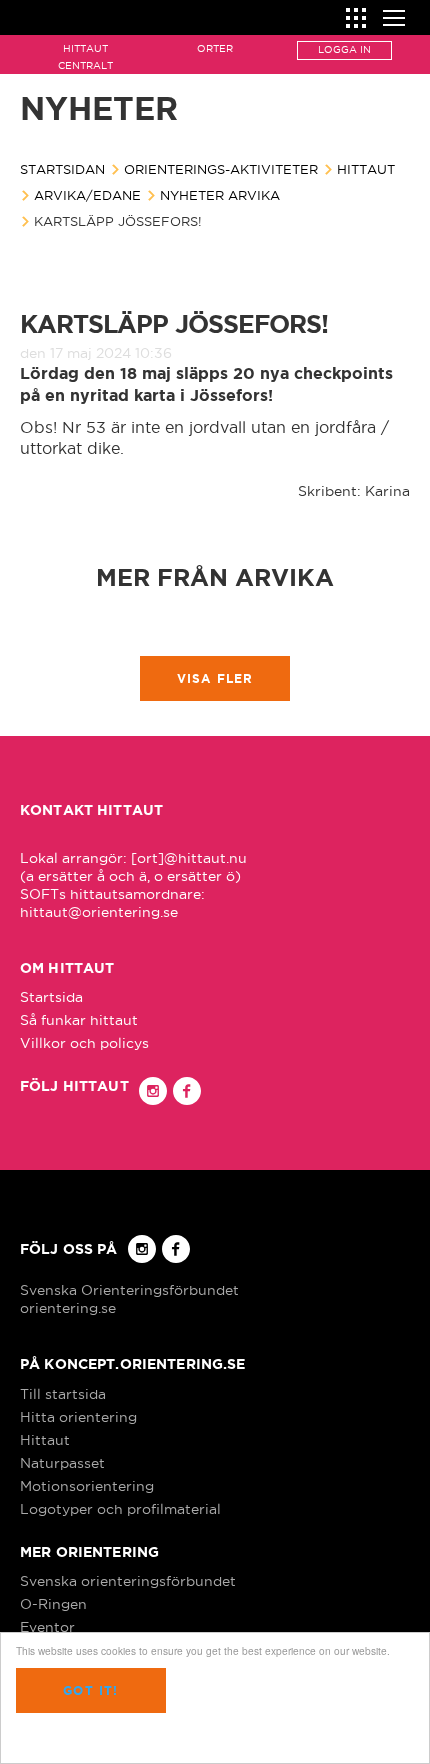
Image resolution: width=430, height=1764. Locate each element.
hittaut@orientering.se (99, 912)
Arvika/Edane (87, 195)
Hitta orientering (78, 1417)
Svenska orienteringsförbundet (128, 1581)
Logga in (344, 49)
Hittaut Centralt (85, 57)
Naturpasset (62, 1463)
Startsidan (62, 169)
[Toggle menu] (394, 15)
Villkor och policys (84, 1043)
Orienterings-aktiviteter (221, 169)
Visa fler (215, 678)
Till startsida (63, 1394)
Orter (215, 48)
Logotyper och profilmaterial (120, 1509)
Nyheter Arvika (220, 195)
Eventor (47, 1627)
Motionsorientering (87, 1486)
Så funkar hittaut (79, 1020)
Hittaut (366, 169)
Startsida (51, 997)
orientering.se (68, 1308)
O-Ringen (53, 1604)
